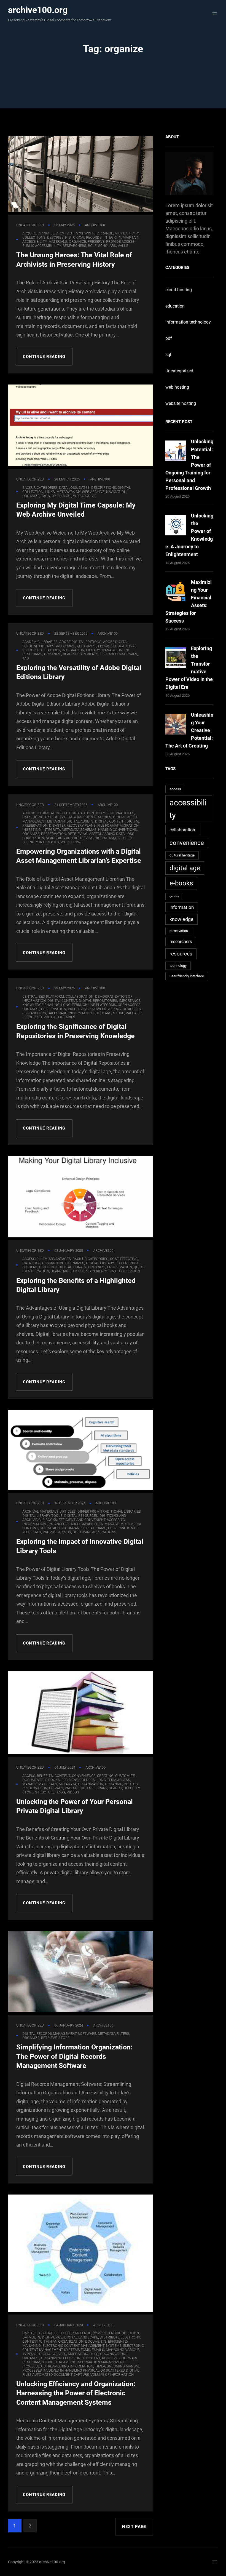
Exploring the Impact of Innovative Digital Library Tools (80, 1546)
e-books (181, 883)
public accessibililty (42, 246)
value (123, 246)
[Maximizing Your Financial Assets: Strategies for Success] (176, 593)
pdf (169, 338)
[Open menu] (213, 14)
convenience (187, 843)
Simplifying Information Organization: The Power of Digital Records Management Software (74, 2056)
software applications (95, 1532)
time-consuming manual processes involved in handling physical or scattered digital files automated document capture (81, 2370)
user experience (93, 1271)
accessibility (188, 809)
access (175, 789)
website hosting (181, 403)
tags (45, 496)
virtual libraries (59, 1017)
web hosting (177, 387)
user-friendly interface (187, 976)
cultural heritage (182, 855)
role (92, 246)
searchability (64, 1271)
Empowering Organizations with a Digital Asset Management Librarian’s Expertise (79, 856)
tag (26, 658)
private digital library (86, 1788)
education (175, 306)
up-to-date (61, 496)
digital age (185, 868)
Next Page (134, 2527)
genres (174, 896)
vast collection (125, 1271)
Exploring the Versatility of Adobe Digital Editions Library (79, 672)
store (119, 1013)
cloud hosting (179, 290)
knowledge (181, 919)
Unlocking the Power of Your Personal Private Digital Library (75, 1806)
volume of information (112, 2375)
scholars (107, 246)
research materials (119, 654)
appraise (46, 233)
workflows (72, 842)
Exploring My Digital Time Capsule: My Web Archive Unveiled (76, 510)
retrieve (49, 2038)
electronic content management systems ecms (83, 2348)
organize (31, 496)
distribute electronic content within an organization (82, 2339)
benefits (45, 1776)
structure (45, 1792)
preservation (179, 931)
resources (181, 954)
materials (48, 1784)
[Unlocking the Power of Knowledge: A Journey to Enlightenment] (176, 526)
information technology (188, 322)
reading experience (81, 654)
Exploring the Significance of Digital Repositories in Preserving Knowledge (76, 1031)
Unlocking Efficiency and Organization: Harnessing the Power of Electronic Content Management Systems (76, 2393)
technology (178, 966)
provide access (57, 1532)
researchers (74, 246)
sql (168, 355)
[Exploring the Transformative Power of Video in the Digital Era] (176, 659)
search (115, 1788)
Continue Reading (44, 357)
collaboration (182, 830)
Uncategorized (30, 225)
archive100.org (38, 10)
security (132, 1788)
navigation (116, 492)
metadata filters (114, 2034)
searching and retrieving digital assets (84, 838)
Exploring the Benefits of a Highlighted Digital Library (76, 1285)
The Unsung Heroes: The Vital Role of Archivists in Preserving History (74, 260)
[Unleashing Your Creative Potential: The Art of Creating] (176, 725)
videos (73, 1792)
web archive (84, 496)
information (182, 907)
